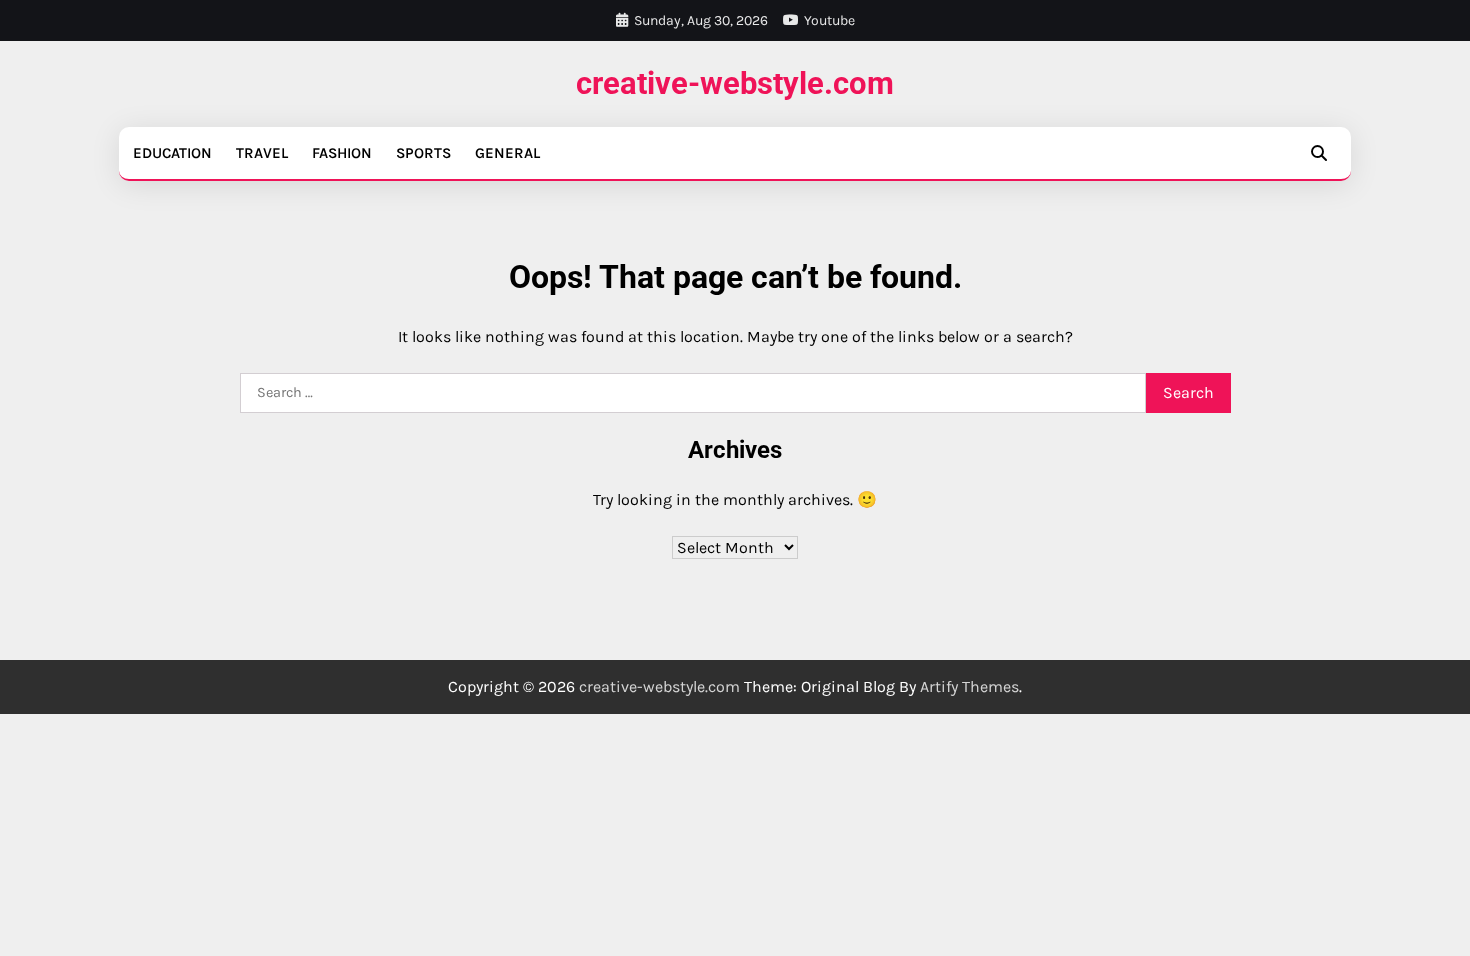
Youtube (829, 20)
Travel (262, 153)
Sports (423, 153)
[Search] (1319, 153)
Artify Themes (969, 686)
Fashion (342, 153)
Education (172, 153)
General (507, 153)
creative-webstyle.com (735, 83)
